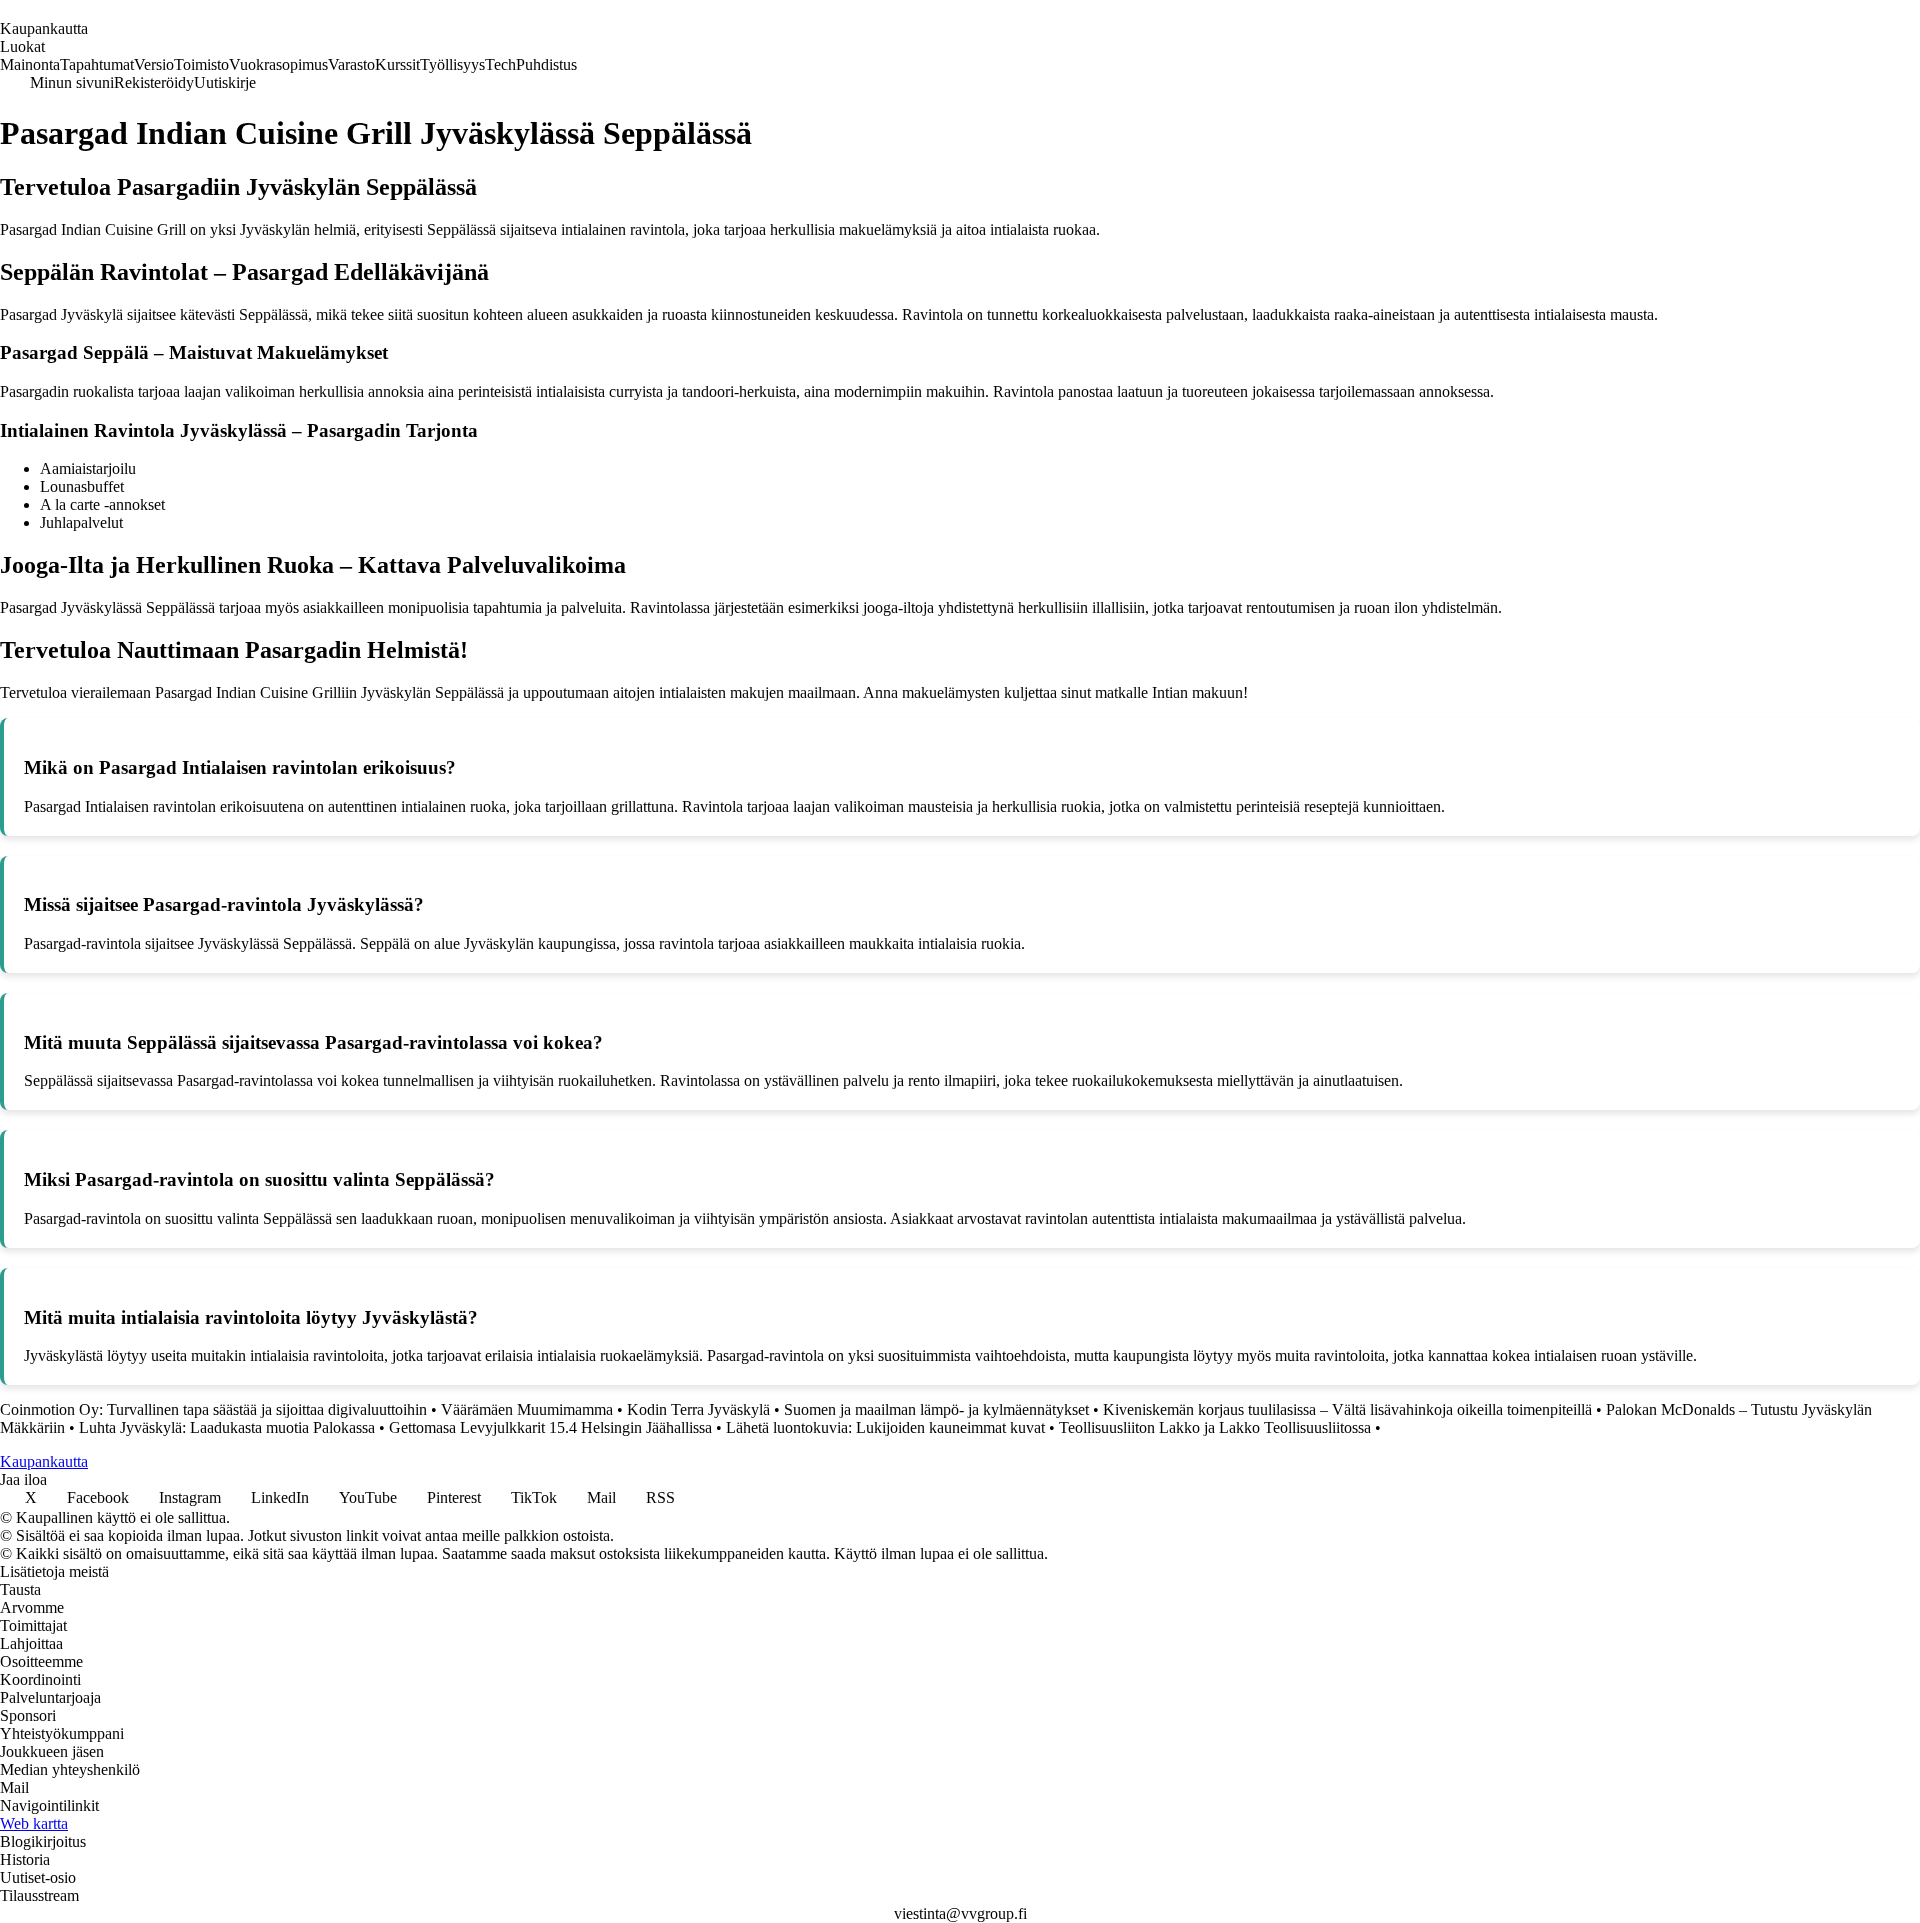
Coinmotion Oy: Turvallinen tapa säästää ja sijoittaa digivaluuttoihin (213, 1409)
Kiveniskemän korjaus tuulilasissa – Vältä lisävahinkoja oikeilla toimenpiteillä (1347, 1409)
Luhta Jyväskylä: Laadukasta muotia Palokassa (227, 1427)
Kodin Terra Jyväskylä (698, 1409)
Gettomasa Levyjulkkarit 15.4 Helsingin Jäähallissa (550, 1427)
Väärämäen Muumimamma (527, 1409)
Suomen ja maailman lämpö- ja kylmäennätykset (936, 1409)
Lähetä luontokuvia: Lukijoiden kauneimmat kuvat (885, 1427)
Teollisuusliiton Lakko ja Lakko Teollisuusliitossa (1215, 1427)
